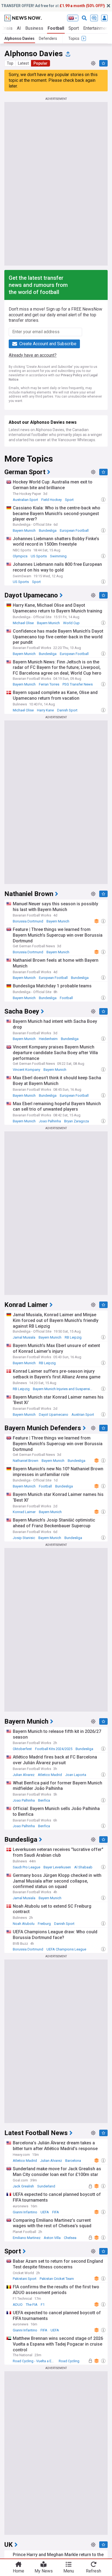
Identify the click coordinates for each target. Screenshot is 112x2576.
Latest (23, 63)
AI (19, 28)
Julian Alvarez (24, 1775)
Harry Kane (45, 710)
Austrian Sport (83, 1415)
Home (18, 2571)
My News (44, 2571)
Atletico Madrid (50, 1775)
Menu (69, 2571)
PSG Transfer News (78, 684)
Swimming (58, 556)
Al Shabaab (83, 1867)
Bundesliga (48, 530)
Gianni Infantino (25, 2212)
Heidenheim (48, 1039)
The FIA (32, 2305)
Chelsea (70, 2238)
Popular (41, 63)
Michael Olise (23, 623)
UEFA (45, 2212)
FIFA (56, 2212)
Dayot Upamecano (54, 1415)
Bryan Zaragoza (77, 1121)
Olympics (20, 556)
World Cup (71, 623)
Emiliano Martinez (27, 2238)
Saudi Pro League (27, 1867)
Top (10, 63)
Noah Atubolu (24, 1924)
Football (56, 28)
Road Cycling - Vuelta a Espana (35, 2361)
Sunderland (46, 2186)
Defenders (48, 38)
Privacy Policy (71, 375)
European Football (74, 530)
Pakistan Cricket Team (57, 2279)
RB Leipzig (73, 1337)
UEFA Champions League (66, 1949)
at (53, 6)
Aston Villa (52, 2238)
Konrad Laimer (24, 1512)
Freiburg (44, 1924)
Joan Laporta (76, 1775)
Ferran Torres (49, 684)
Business (34, 28)
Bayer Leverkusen (57, 1867)
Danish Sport (67, 710)
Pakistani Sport (25, 2279)
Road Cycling (69, 2361)
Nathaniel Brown (26, 1461)
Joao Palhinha (50, 1121)
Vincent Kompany (27, 1070)
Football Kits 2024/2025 (54, 1749)
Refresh (94, 2571)
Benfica (44, 1800)
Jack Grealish (23, 2186)
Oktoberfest (22, 1749)
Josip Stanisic (24, 1538)
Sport (74, 28)
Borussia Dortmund (28, 921)
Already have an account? (33, 355)
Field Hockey (52, 500)
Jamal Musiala (24, 1337)
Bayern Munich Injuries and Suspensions (64, 1389)
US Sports (39, 556)
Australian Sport (25, 500)
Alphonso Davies (19, 38)
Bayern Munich (24, 530)
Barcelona (73, 2161)
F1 (43, 2305)
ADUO (18, 2305)
